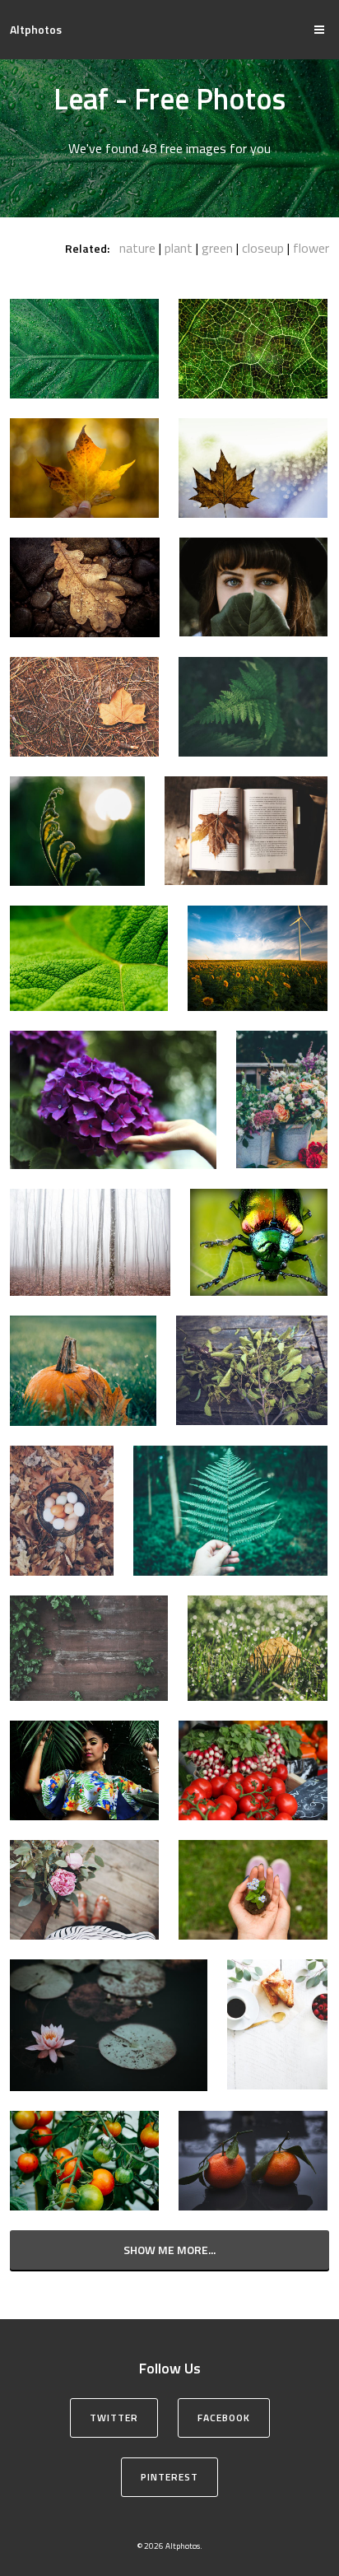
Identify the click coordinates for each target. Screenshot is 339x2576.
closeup (263, 248)
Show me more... (169, 2250)
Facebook (224, 2418)
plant (179, 248)
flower (311, 248)
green (217, 248)
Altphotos (36, 29)
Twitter (114, 2418)
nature (137, 248)
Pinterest (169, 2477)
